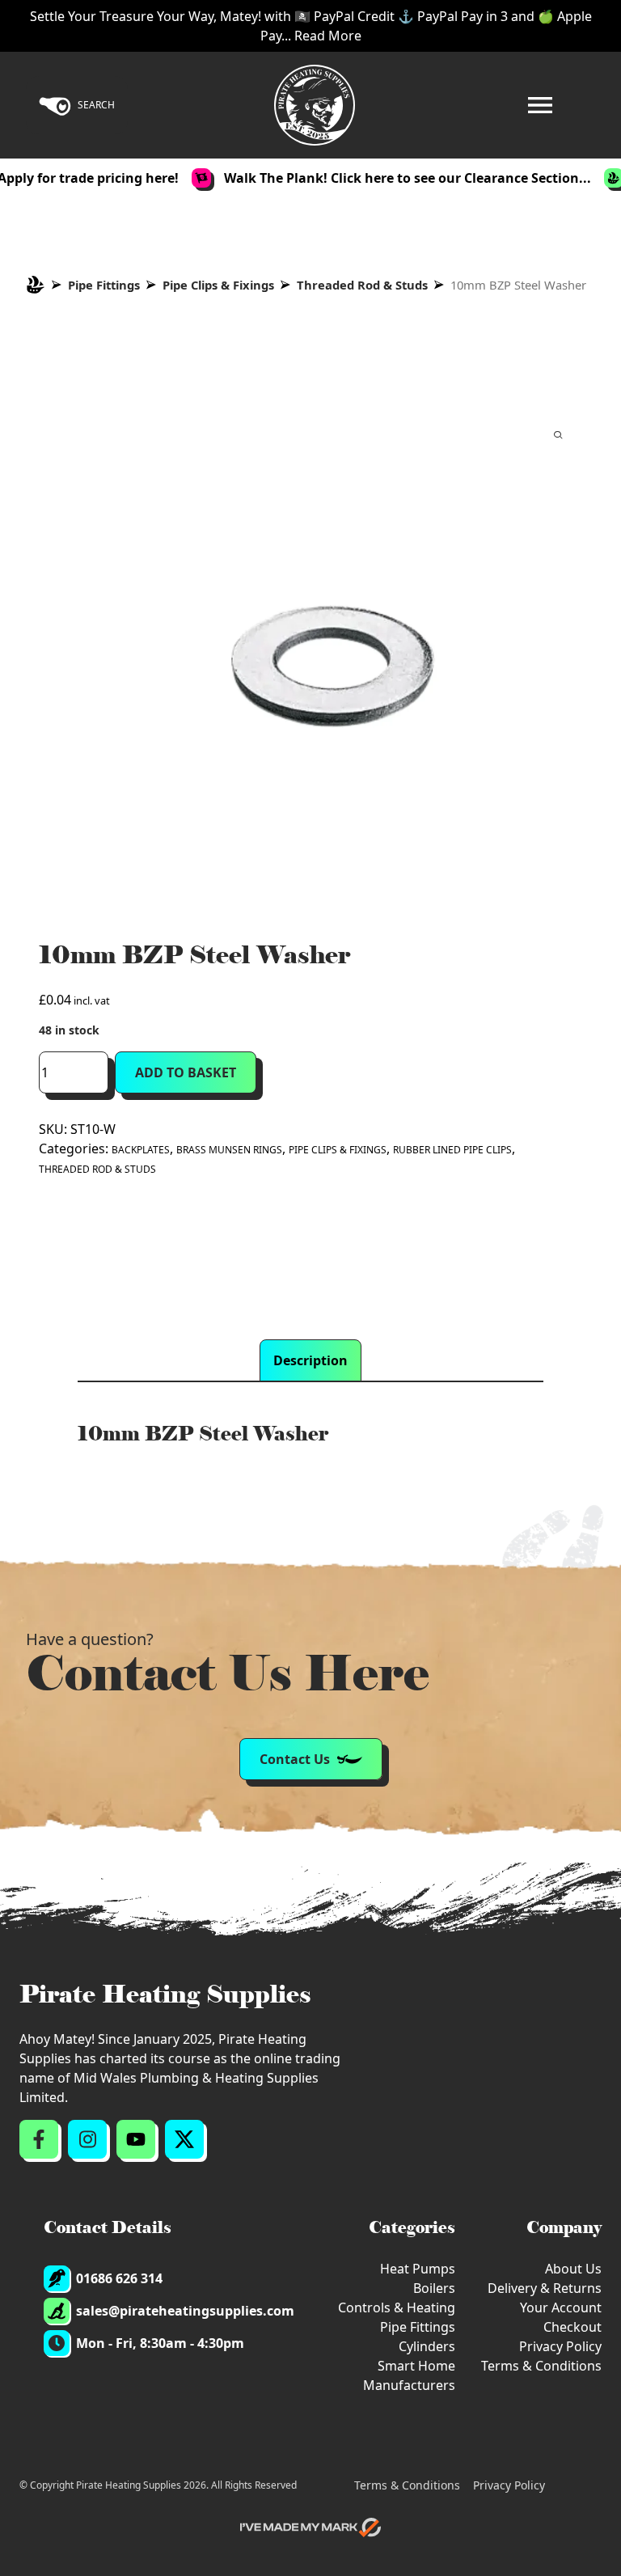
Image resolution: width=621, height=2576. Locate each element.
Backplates (141, 1150)
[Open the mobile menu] (540, 105)
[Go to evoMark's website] (310, 2527)
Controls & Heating (397, 2307)
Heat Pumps (418, 2269)
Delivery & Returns (545, 2288)
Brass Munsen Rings (229, 1150)
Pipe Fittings (104, 285)
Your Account (561, 2307)
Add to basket (186, 1072)
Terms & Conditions (541, 2366)
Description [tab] (310, 1360)
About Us (573, 2269)
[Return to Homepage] (315, 105)
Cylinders (427, 2346)
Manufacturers (409, 2385)
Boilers (434, 2288)
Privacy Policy (560, 2346)
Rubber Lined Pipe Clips (452, 1150)
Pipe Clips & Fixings (218, 285)
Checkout (572, 2327)
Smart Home (416, 2366)
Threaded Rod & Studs (362, 285)
